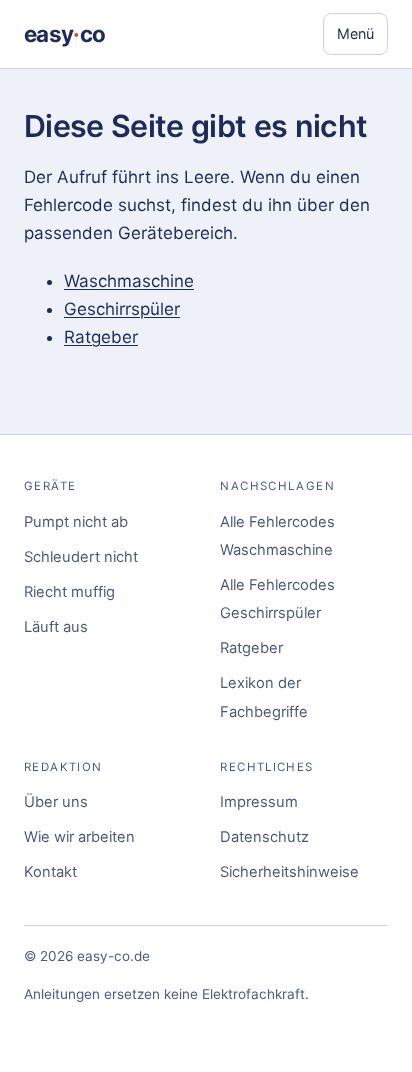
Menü (355, 33)
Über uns (56, 802)
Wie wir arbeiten (79, 837)
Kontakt (50, 872)
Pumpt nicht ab (76, 522)
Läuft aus (56, 627)
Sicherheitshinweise (289, 872)
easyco (64, 33)
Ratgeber (101, 337)
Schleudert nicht (81, 557)
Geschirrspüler (122, 309)
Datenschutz (264, 837)
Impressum (259, 802)
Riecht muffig (69, 592)
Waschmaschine (129, 281)
